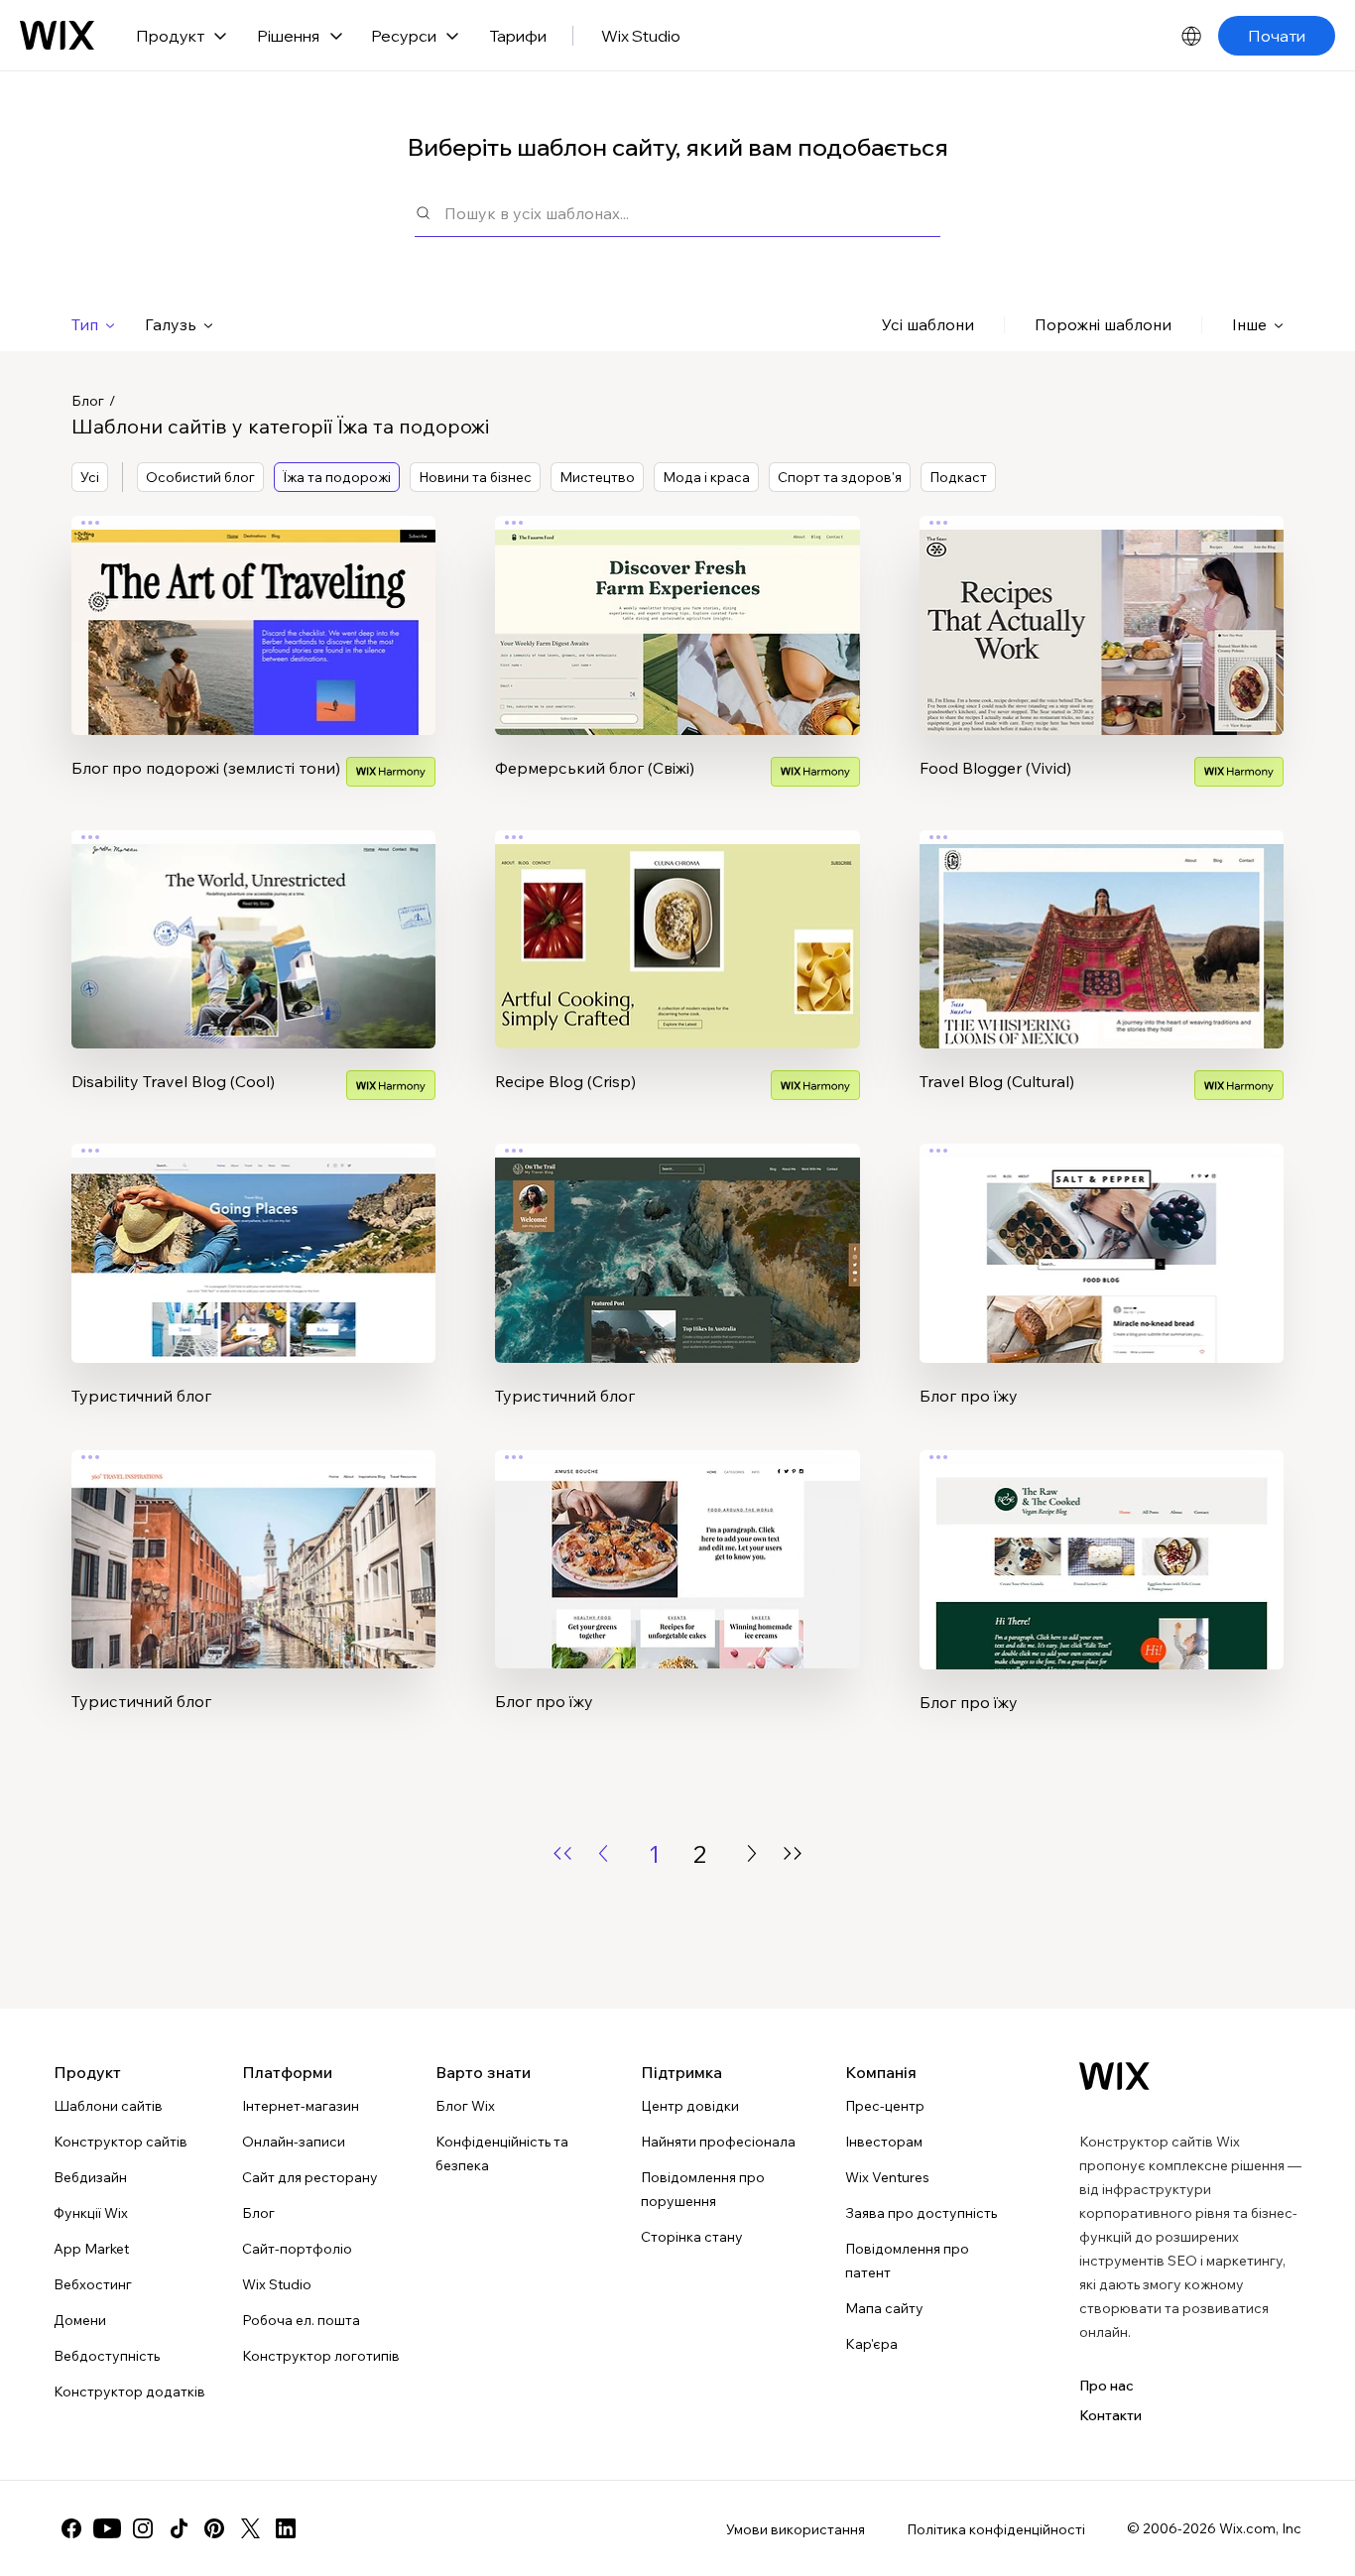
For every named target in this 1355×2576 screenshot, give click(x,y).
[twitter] (250, 2528)
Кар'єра (871, 2344)
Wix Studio (641, 36)
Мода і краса (706, 477)
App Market (91, 2249)
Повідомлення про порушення (703, 2189)
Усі (90, 477)
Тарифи (518, 36)
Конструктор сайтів (121, 2142)
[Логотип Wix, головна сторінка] (57, 36)
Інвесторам (884, 2142)
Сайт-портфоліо (297, 2249)
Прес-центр (885, 2106)
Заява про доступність (921, 2213)
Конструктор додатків (129, 2392)
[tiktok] (179, 2528)
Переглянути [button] (254, 664)
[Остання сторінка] (793, 1853)
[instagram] (143, 2528)
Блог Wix (465, 2106)
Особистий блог (200, 477)
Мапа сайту (884, 2308)
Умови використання (796, 2529)
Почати (1277, 36)
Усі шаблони (928, 324)
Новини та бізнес (475, 477)
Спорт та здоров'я (840, 477)
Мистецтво (597, 477)
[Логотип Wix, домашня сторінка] (1114, 2076)
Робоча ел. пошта (301, 2320)
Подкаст (958, 477)
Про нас (1107, 2386)
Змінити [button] (254, 608)
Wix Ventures (887, 2177)
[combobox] (692, 213)
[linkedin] (286, 2528)
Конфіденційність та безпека (502, 2153)
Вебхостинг (93, 2284)
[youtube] (107, 2528)
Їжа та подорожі (337, 477)
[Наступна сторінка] (752, 1853)
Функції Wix (91, 2213)
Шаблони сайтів (108, 2106)
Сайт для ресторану (310, 2177)
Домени (80, 2320)
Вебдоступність (107, 2356)
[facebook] (71, 2528)
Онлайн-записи (294, 2142)
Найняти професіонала (718, 2142)
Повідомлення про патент (907, 2261)
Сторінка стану (692, 2237)
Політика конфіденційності (996, 2529)
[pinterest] (214, 2528)
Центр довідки (690, 2106)
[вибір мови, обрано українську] (1191, 36)
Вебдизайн (90, 2177)
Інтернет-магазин (301, 2106)
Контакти (1110, 2415)
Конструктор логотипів (321, 2356)
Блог (88, 401)
